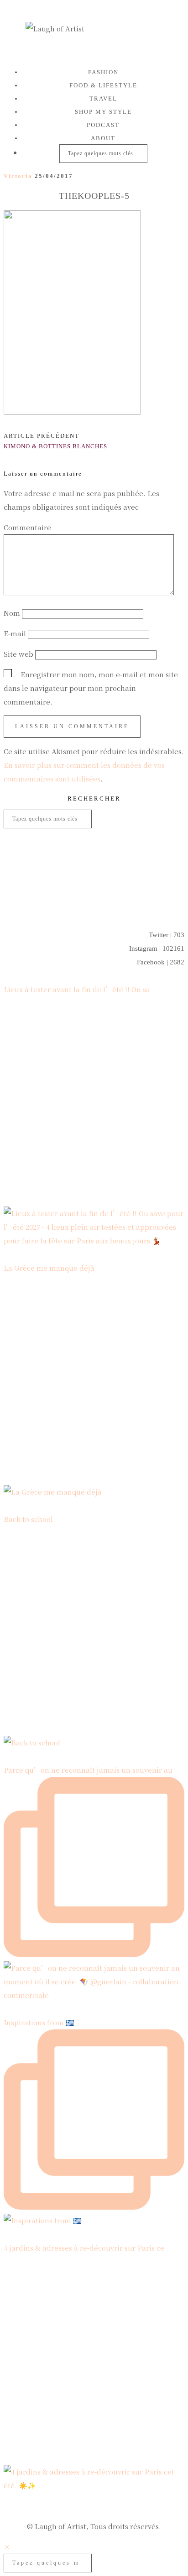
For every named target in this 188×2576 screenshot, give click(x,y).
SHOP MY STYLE (103, 112)
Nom (12, 613)
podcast (103, 125)
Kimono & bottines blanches (55, 441)
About (103, 138)
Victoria (18, 176)
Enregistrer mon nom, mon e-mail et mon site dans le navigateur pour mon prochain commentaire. (91, 688)
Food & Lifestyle (103, 85)
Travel (103, 99)
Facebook (161, 962)
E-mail (15, 633)
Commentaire (30, 527)
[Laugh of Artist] (94, 31)
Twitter (167, 935)
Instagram (157, 948)
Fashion (103, 72)
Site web (18, 654)
